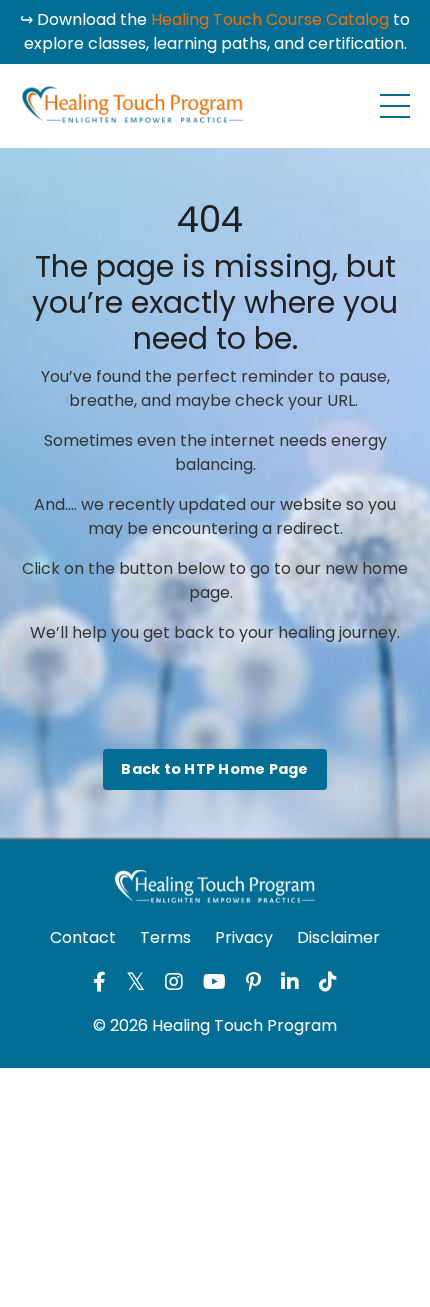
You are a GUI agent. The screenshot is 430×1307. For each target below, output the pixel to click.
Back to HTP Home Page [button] (214, 769)
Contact (83, 937)
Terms (165, 937)
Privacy (244, 937)
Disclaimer (338, 937)
